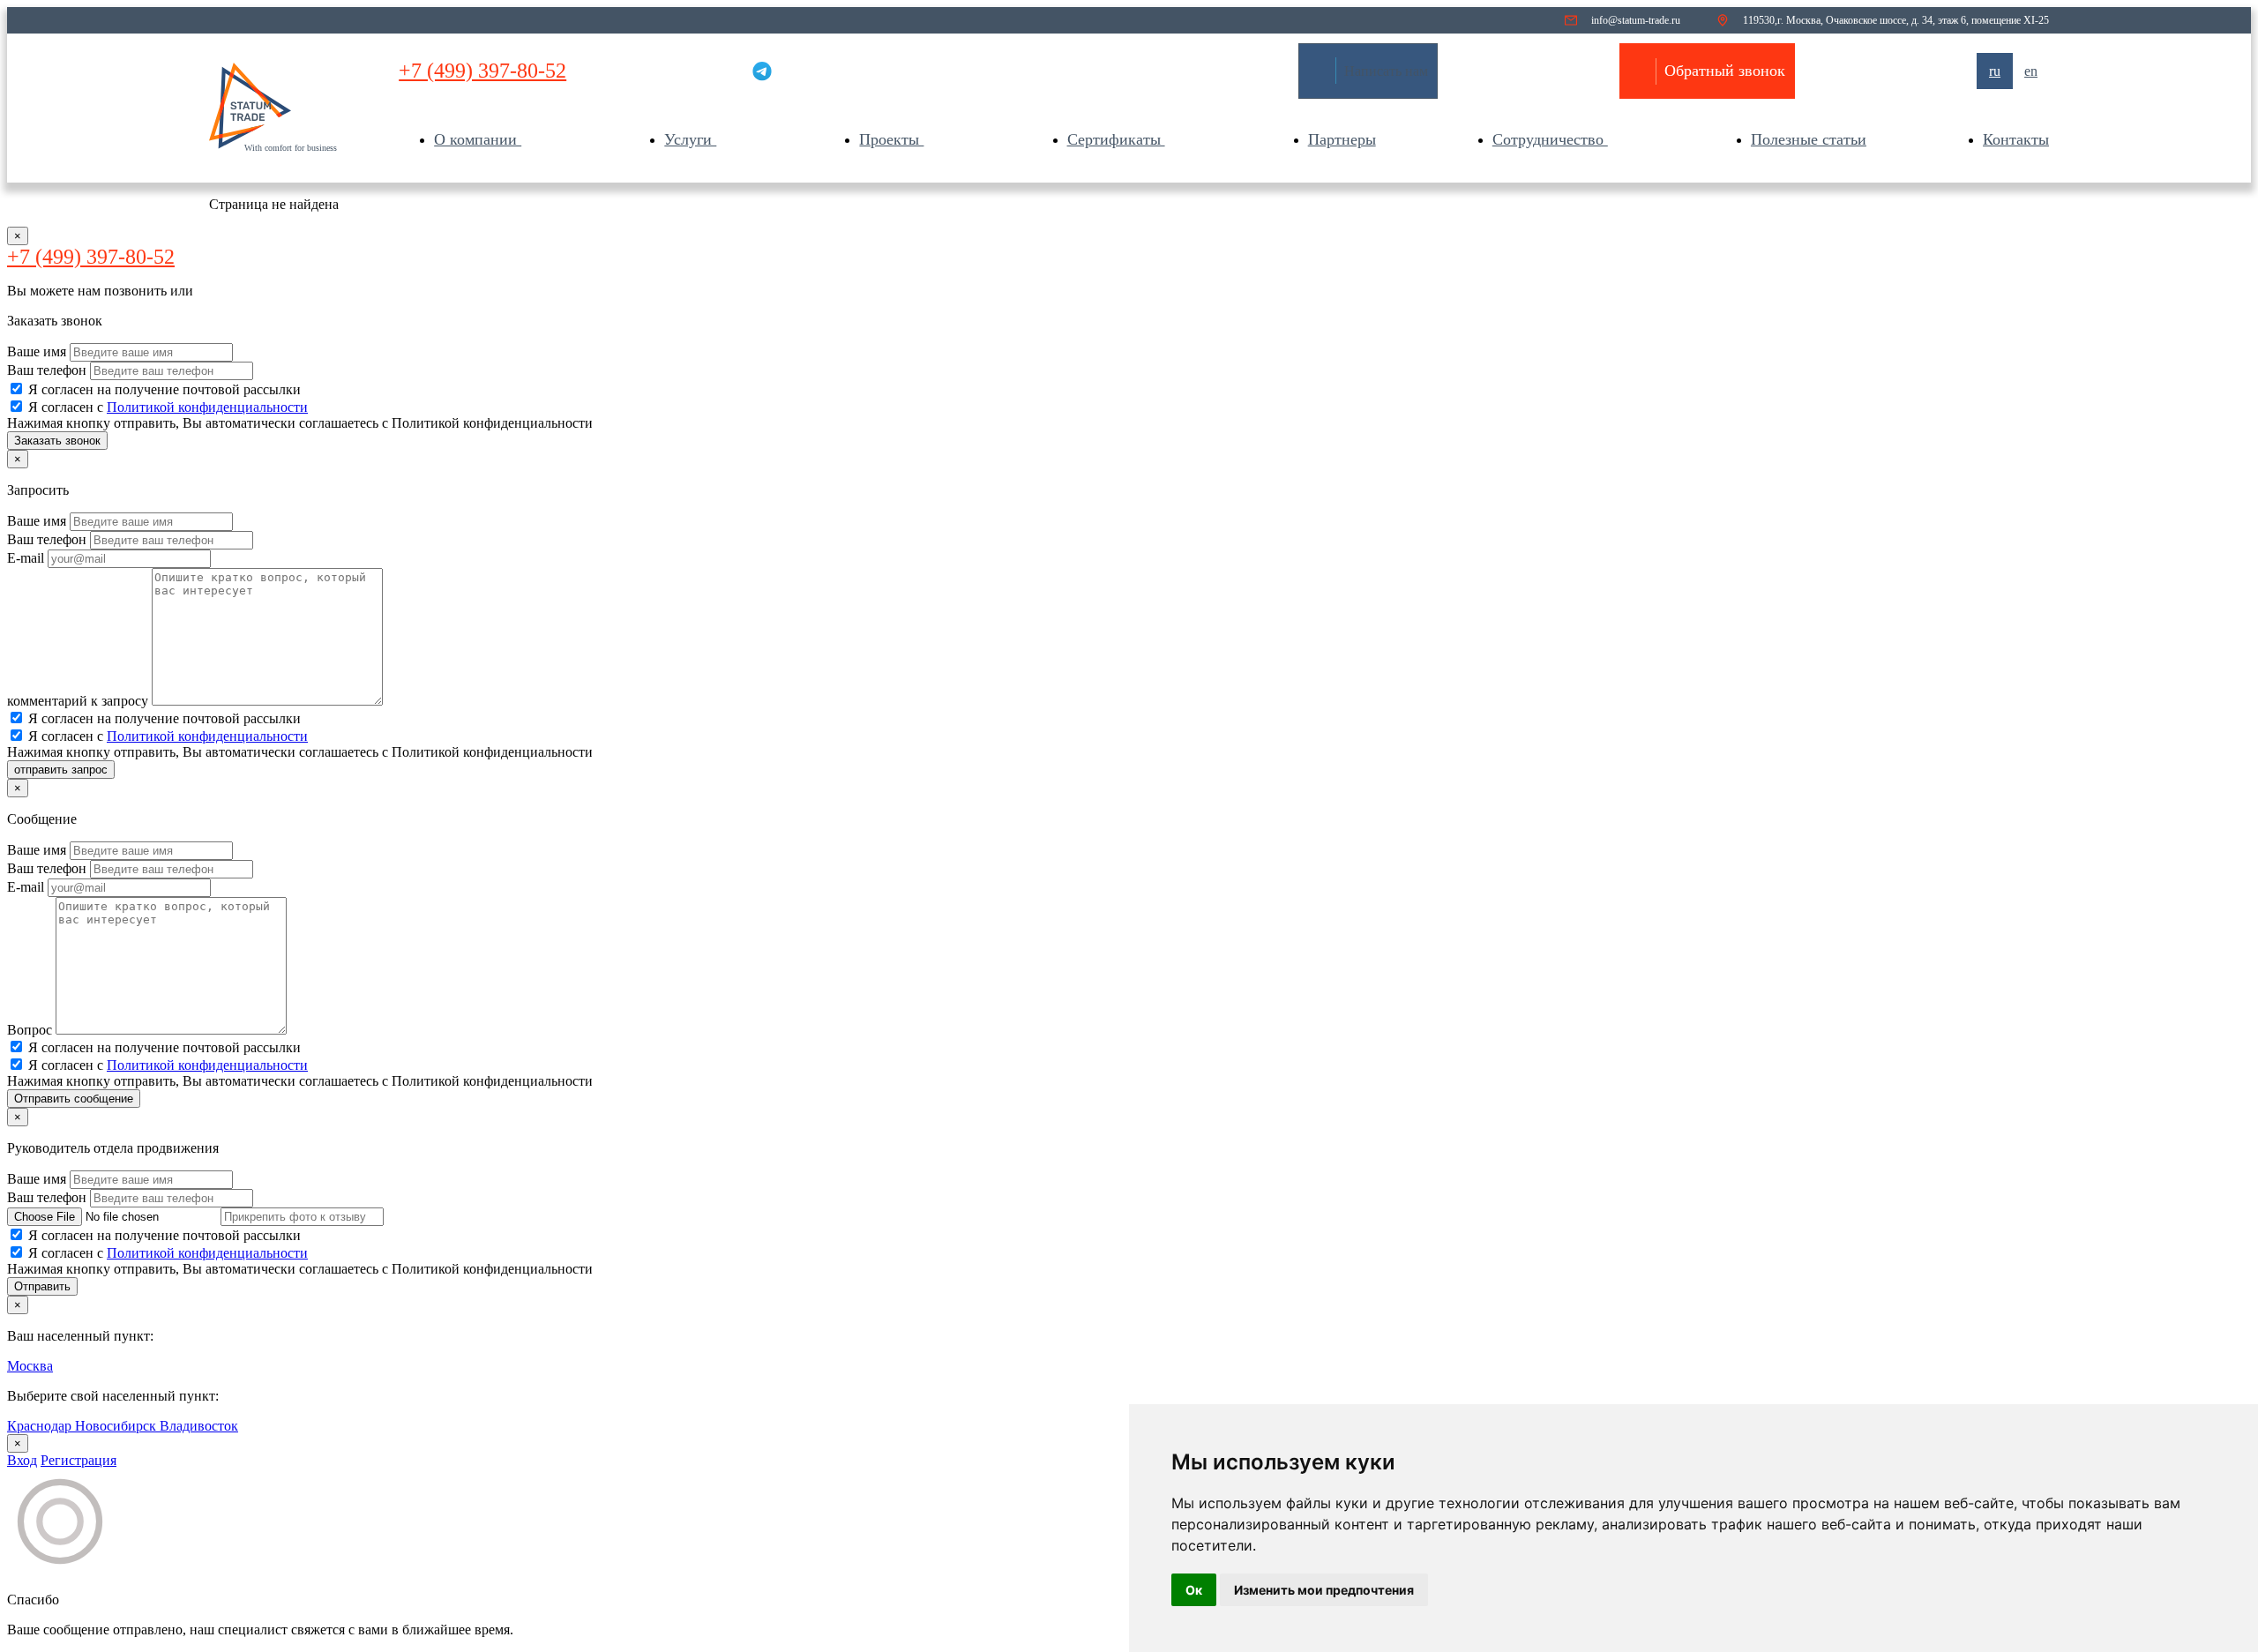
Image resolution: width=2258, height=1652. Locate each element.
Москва (30, 1366)
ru (1995, 71)
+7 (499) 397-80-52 (482, 71)
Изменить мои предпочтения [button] (1324, 1590)
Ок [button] (1194, 1590)
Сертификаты (1116, 139)
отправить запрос (61, 770)
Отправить (42, 1286)
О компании (478, 139)
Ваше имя (38, 351)
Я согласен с (168, 407)
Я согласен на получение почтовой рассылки (164, 389)
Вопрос (31, 1030)
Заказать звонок (57, 441)
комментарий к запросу (79, 701)
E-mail (27, 558)
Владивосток (199, 1426)
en (2031, 71)
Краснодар (41, 1426)
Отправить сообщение (74, 1099)
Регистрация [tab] (79, 1460)
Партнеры (1342, 139)
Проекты (891, 139)
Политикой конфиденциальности (207, 407)
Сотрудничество (1550, 139)
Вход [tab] (22, 1460)
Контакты (2016, 139)
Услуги (690, 139)
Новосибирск (117, 1426)
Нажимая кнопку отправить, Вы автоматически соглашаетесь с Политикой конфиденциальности (300, 423)
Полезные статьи (1809, 139)
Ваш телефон (49, 370)
